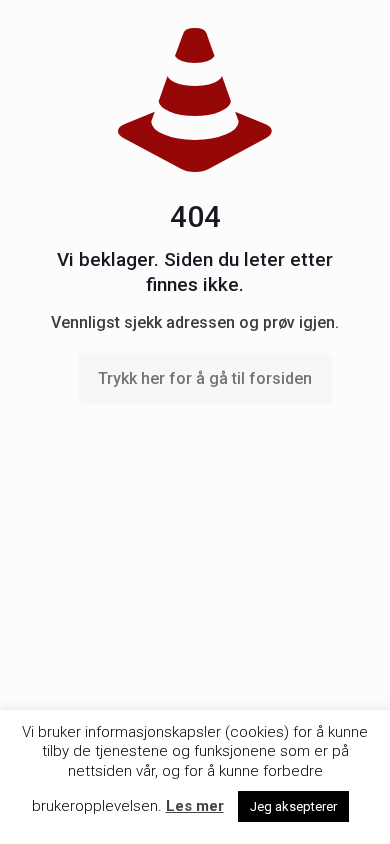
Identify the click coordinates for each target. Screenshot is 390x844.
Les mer (195, 806)
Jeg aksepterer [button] (293, 806)
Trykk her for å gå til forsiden (205, 378)
